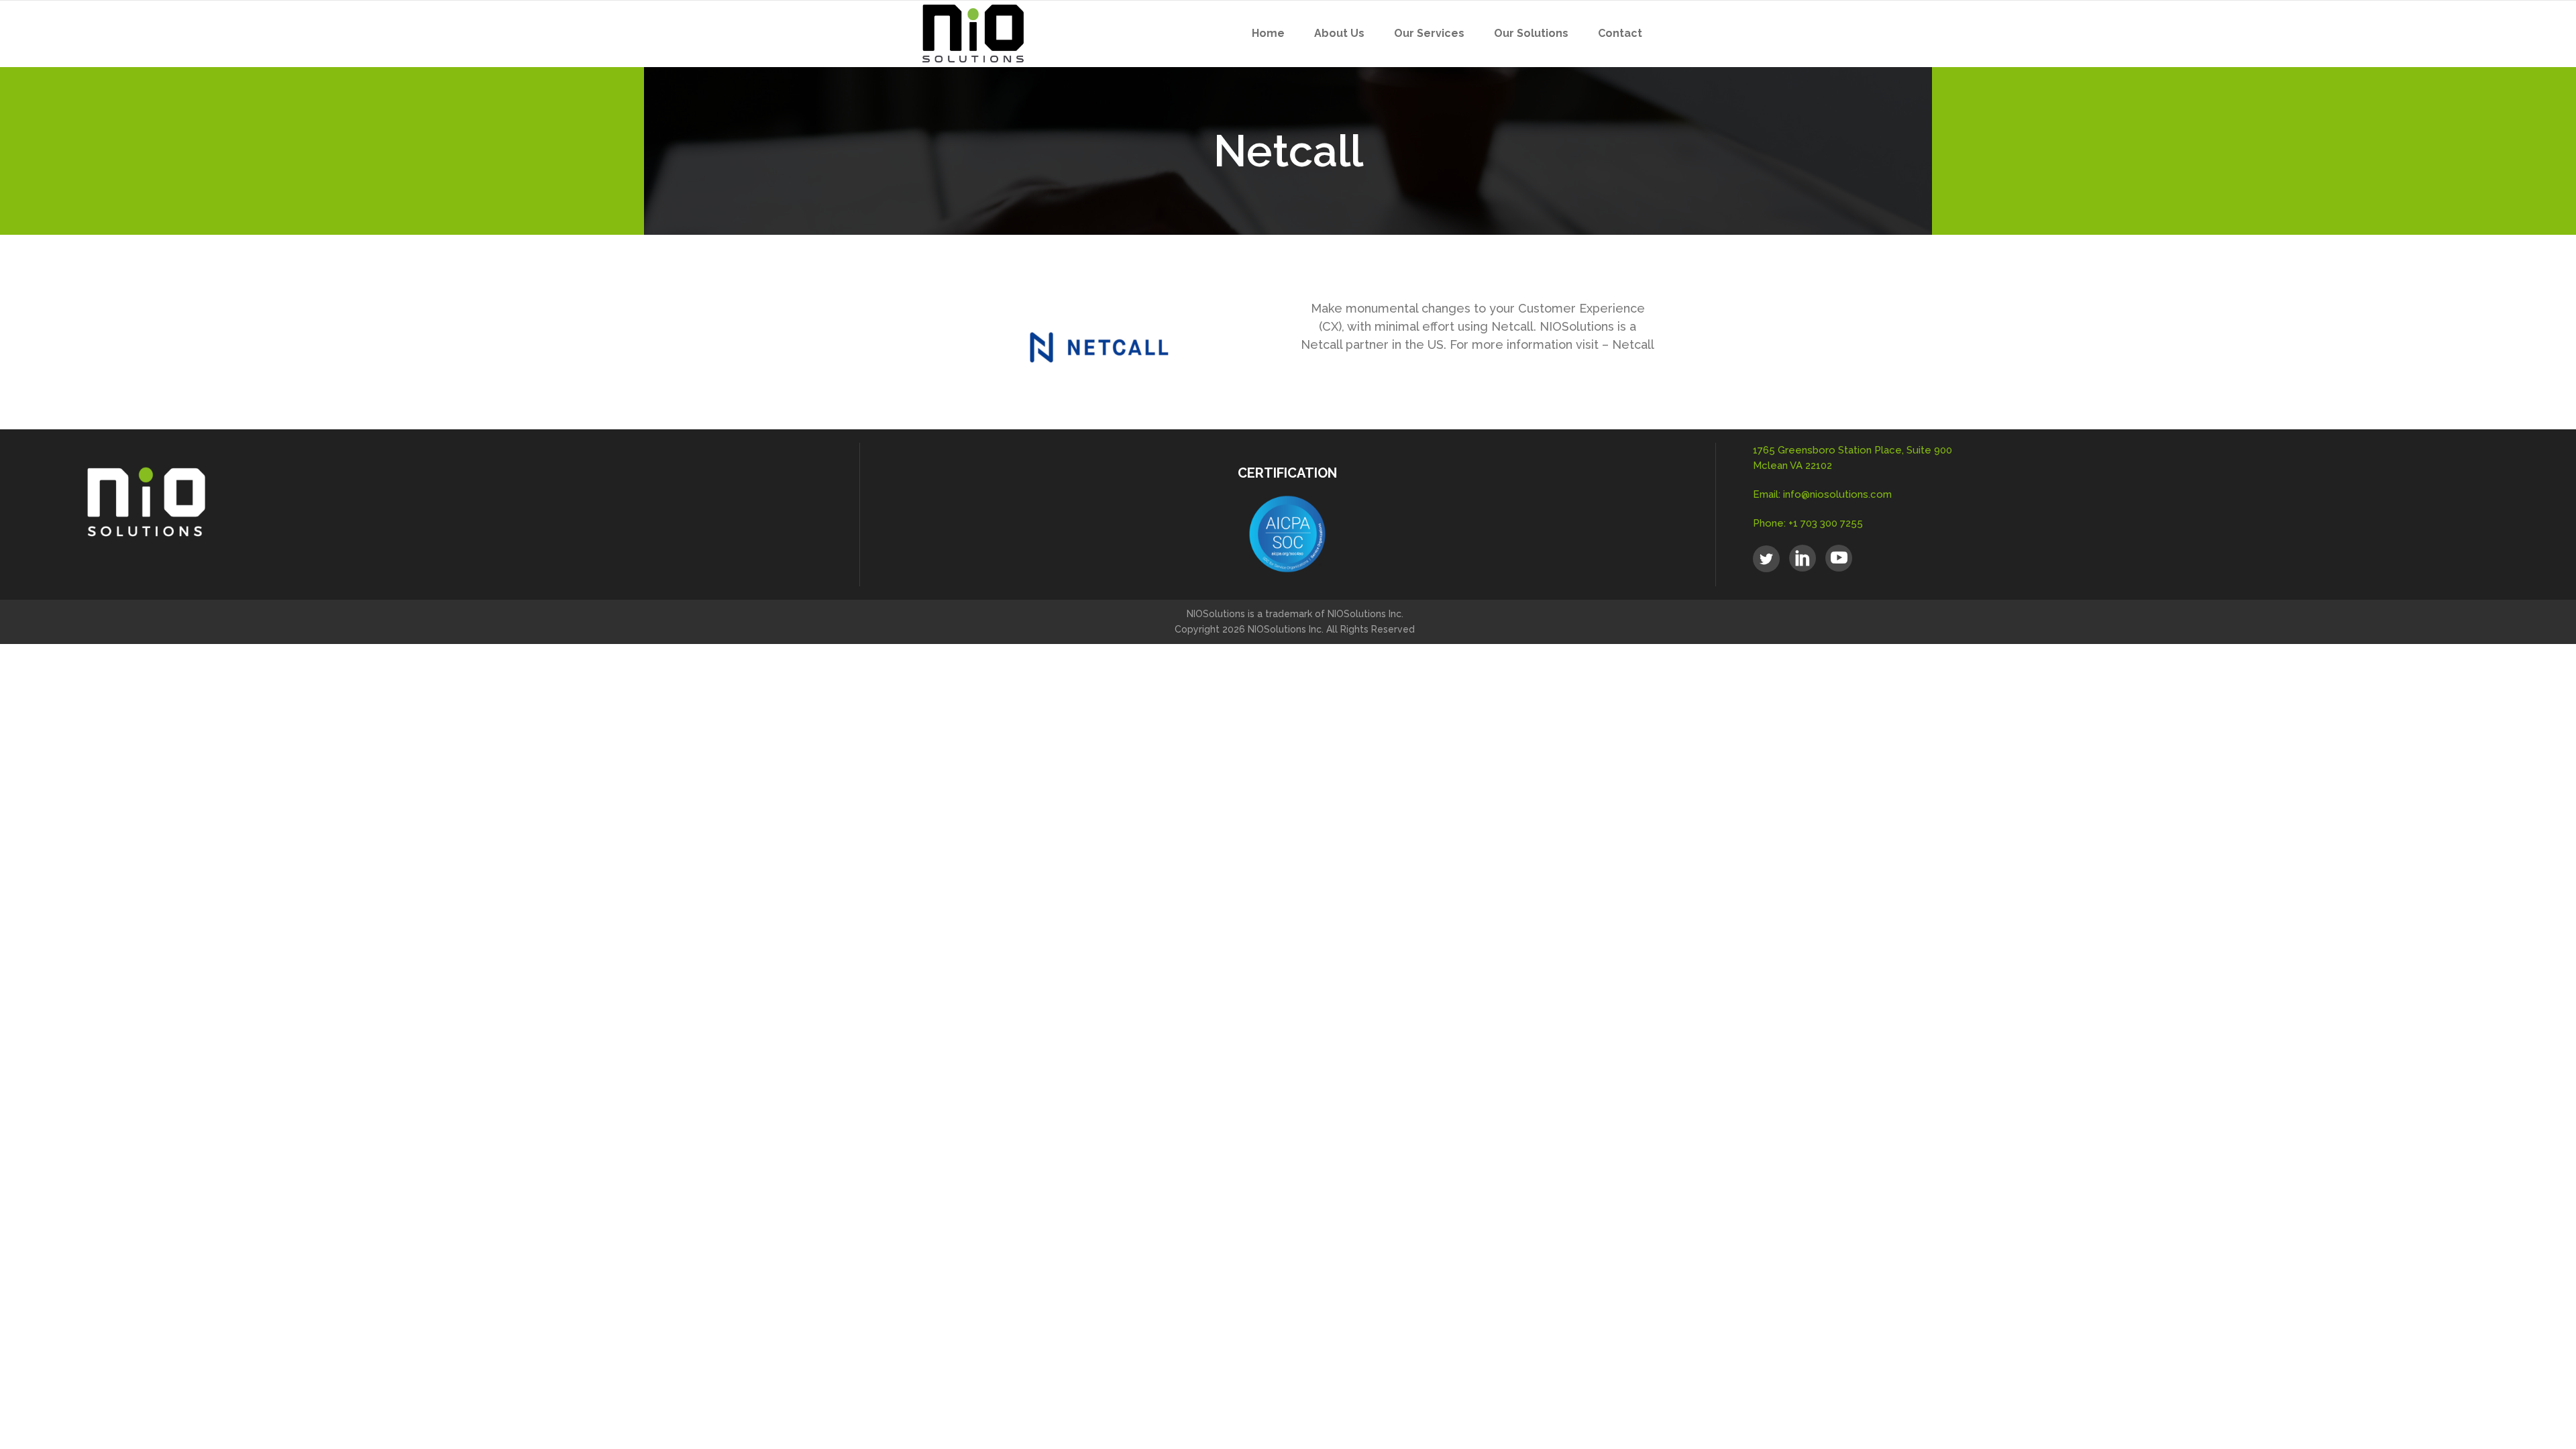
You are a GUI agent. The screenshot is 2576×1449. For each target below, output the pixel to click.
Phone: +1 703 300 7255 (1808, 523)
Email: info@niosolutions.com (1822, 494)
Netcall (1633, 344)
